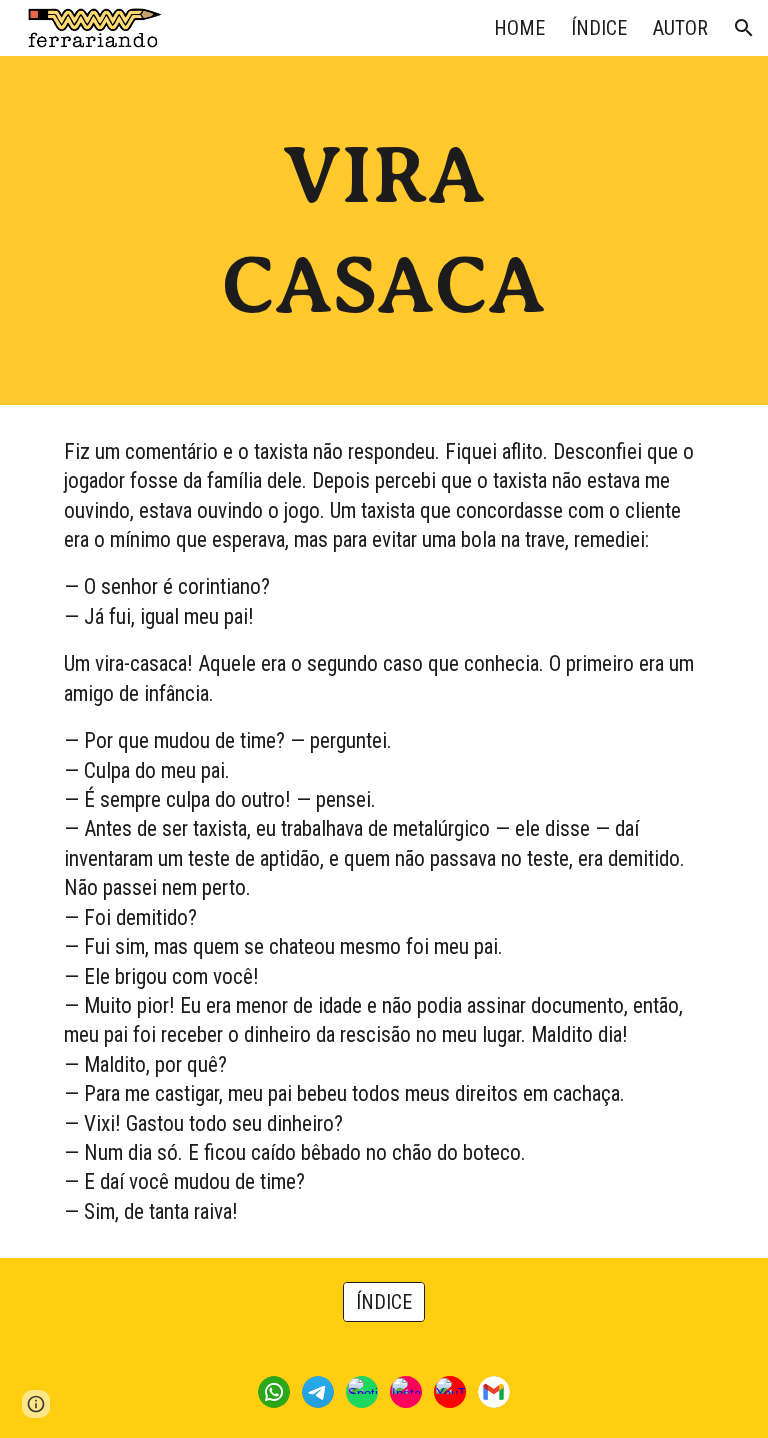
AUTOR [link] (680, 28)
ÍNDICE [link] (599, 28)
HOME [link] (519, 28)
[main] (383, 230)
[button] (744, 28)
